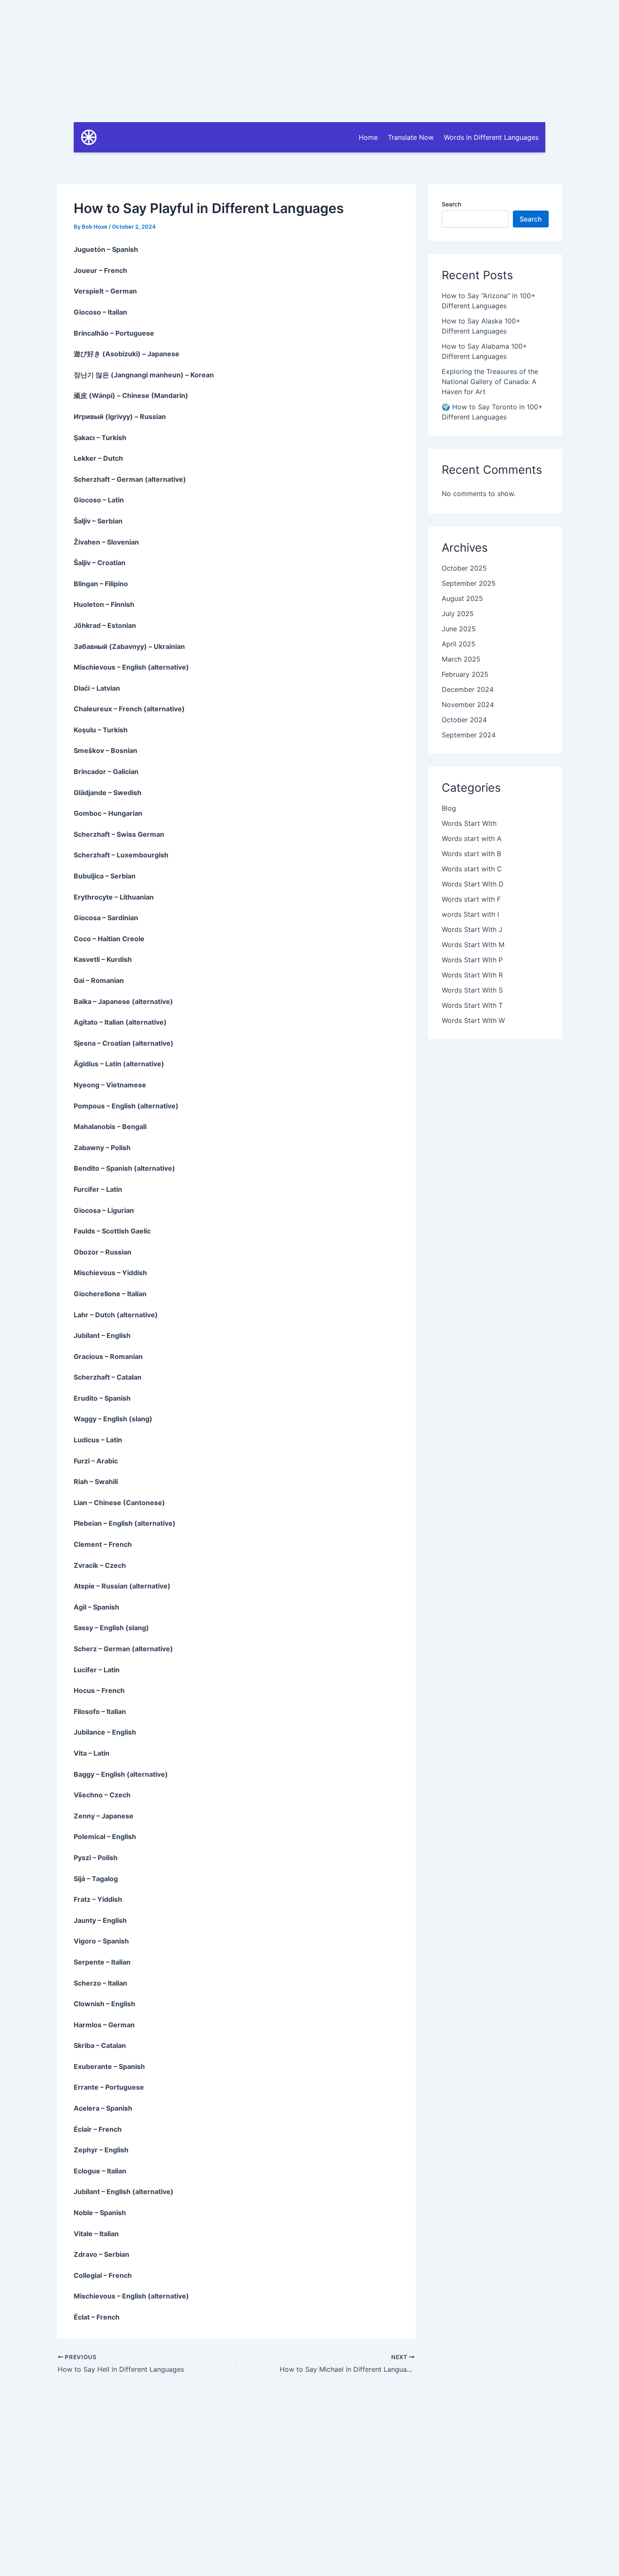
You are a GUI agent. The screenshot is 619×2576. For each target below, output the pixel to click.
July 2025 (458, 614)
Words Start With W (473, 1020)
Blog (449, 808)
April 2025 (459, 644)
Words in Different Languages (491, 137)
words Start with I (470, 914)
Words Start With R (472, 975)
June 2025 (459, 629)
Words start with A (472, 838)
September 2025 (469, 583)
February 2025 (465, 674)
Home (368, 137)
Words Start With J (472, 929)
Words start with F (471, 899)
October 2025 (464, 568)
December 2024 (468, 689)
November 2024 (468, 705)
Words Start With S (472, 990)
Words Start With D (473, 884)
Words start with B (471, 854)
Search (451, 204)
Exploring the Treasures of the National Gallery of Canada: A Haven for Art (490, 382)
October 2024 (464, 720)
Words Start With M (473, 945)
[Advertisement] (309, 59)
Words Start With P (472, 960)
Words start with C (472, 869)
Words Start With (469, 823)
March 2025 (461, 659)
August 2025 (462, 598)
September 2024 (469, 735)
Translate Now (411, 137)
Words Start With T (472, 1005)
